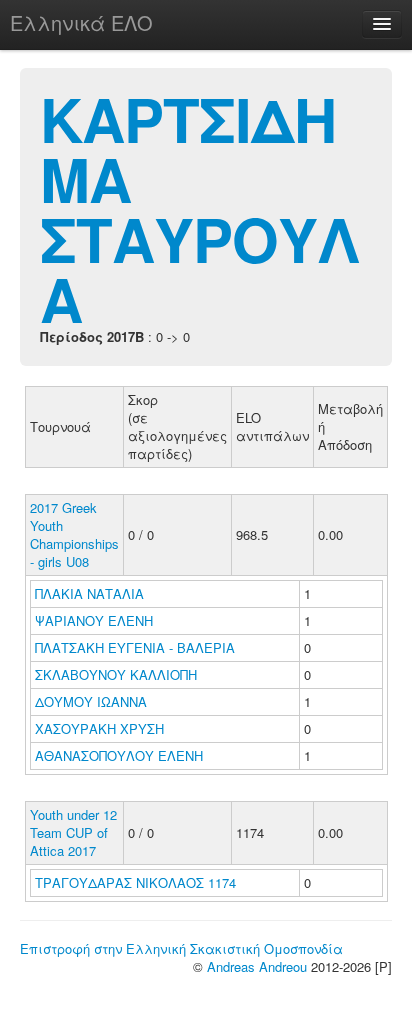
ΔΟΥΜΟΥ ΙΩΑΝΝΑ (93, 701)
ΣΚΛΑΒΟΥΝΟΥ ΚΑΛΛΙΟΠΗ (118, 674)
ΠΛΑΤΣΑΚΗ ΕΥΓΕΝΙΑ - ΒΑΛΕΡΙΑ (137, 647)
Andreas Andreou (257, 966)
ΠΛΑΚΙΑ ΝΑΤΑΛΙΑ (91, 593)
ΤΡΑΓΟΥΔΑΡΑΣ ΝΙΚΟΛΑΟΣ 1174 (135, 882)
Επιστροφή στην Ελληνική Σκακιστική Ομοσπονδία (181, 948)
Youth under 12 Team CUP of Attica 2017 (73, 832)
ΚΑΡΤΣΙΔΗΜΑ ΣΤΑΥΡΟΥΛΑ (199, 208)
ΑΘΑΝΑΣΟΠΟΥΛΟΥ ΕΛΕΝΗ (121, 755)
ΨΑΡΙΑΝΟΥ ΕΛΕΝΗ (96, 620)
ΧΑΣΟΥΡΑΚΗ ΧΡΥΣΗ (101, 728)
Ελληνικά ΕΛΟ (81, 22)
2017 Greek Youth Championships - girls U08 (74, 534)
